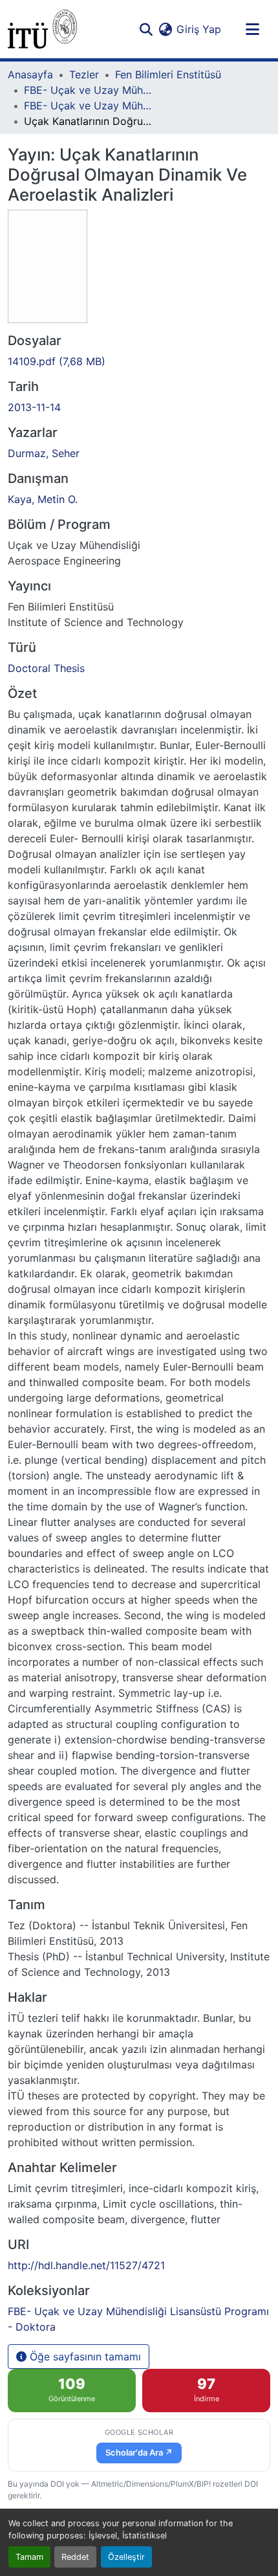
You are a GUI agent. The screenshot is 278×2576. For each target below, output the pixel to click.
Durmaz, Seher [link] (44, 453)
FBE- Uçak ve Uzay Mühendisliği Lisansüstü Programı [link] (89, 90)
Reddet (75, 2557)
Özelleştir (126, 2557)
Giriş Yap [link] (199, 29)
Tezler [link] (84, 74)
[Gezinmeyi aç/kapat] (252, 29)
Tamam (29, 2557)
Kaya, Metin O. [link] (43, 499)
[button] (42, 29)
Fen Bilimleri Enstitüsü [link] (168, 74)
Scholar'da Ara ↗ (139, 2452)
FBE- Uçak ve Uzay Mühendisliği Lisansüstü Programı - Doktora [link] (89, 106)
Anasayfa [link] (30, 74)
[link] (139, 361)
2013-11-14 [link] (34, 407)
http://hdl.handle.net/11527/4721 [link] (86, 2265)
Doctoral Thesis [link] (46, 668)
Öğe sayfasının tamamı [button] (84, 2357)
